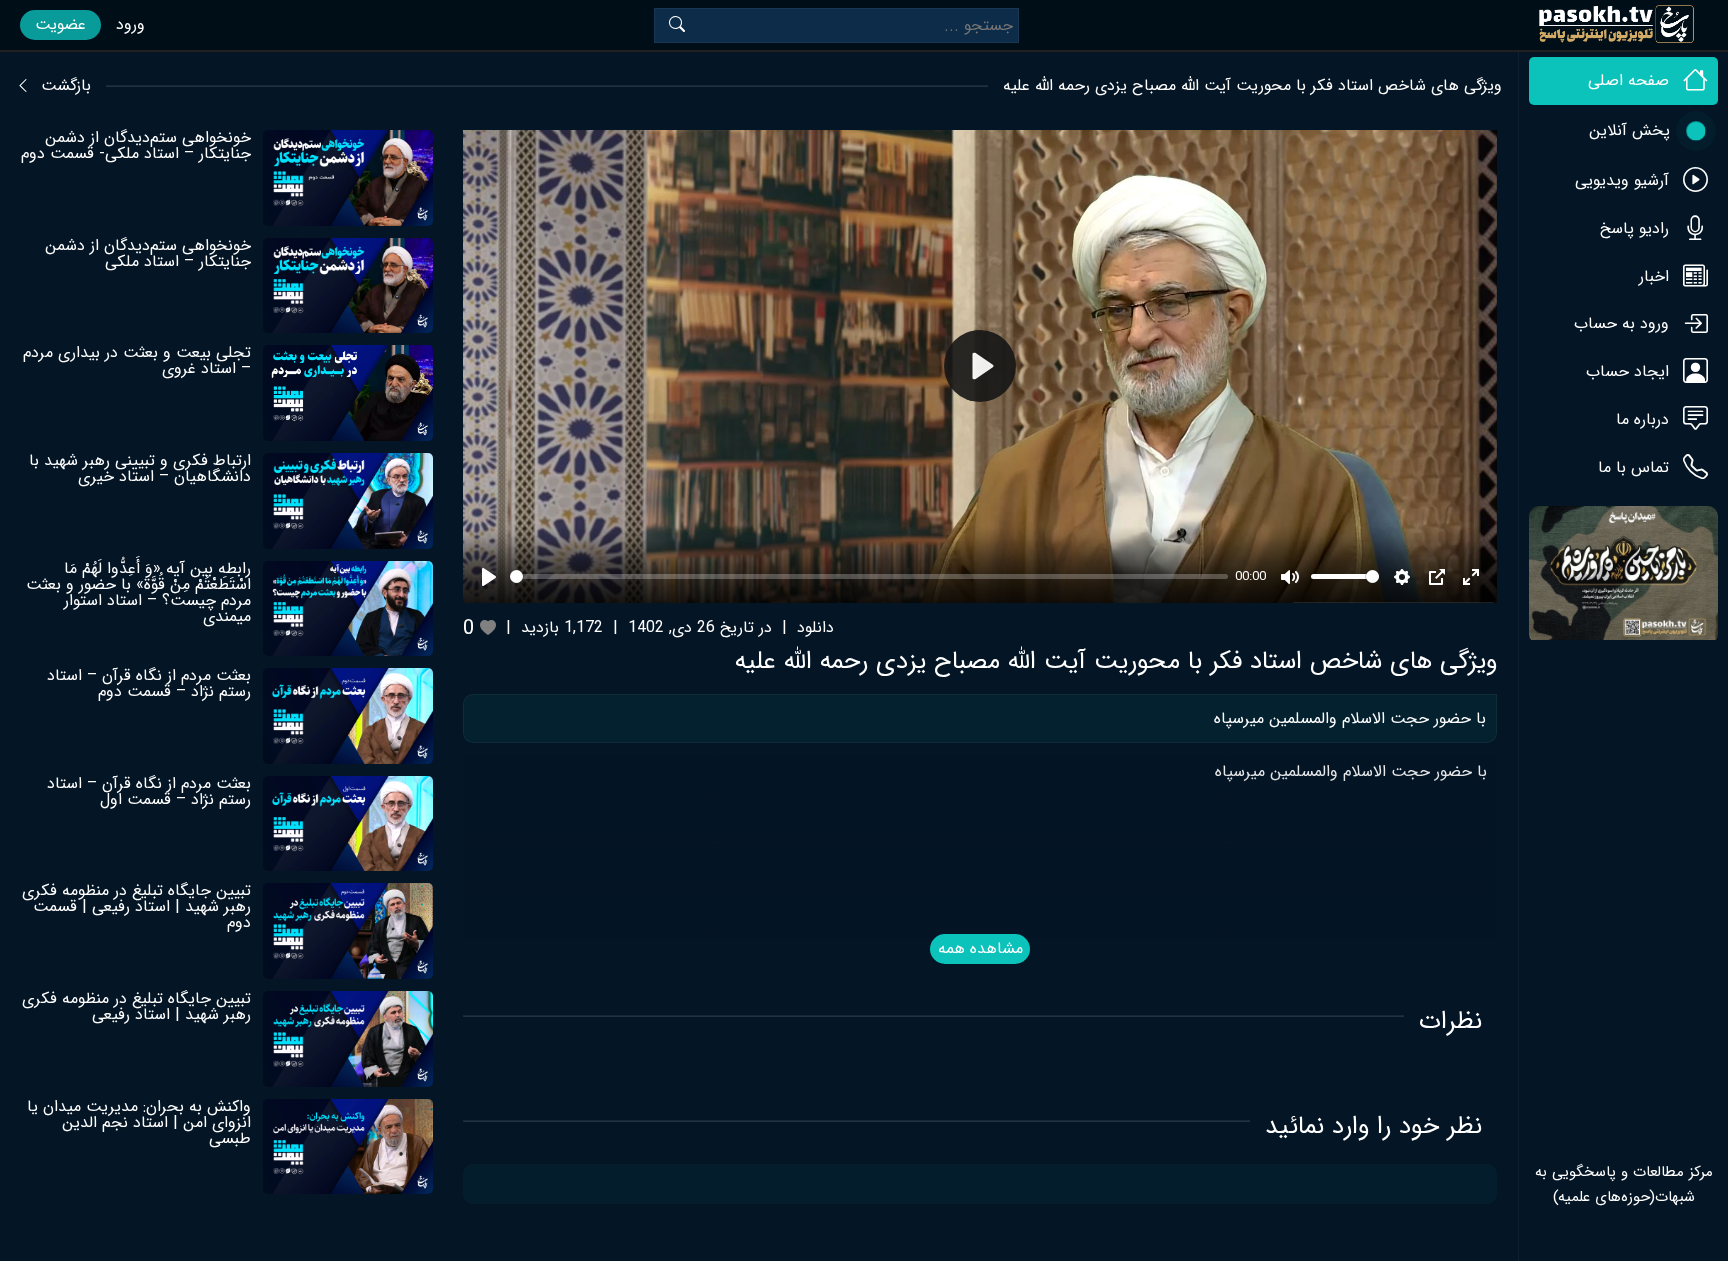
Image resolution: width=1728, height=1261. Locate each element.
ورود (130, 24)
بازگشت (66, 86)
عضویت (60, 24)
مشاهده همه (980, 948)
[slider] (868, 576)
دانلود (815, 627)
